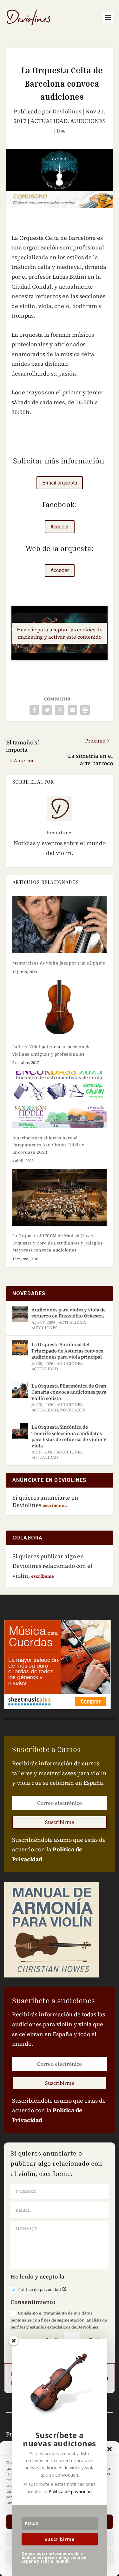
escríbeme (43, 1576)
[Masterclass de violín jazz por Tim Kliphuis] (60, 925)
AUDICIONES (88, 121)
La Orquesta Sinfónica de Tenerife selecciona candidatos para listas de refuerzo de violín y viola (69, 1436)
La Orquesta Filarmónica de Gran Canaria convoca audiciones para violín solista (69, 1392)
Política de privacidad (40, 2289)
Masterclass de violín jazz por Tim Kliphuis (59, 963)
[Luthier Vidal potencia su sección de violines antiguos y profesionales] (60, 1009)
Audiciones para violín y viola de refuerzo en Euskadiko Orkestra (69, 1313)
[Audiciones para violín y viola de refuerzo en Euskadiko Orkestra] (20, 1314)
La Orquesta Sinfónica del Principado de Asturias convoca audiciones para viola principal (67, 1351)
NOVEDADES (73, 1410)
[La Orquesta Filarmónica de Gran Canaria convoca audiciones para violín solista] (20, 1390)
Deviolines (67, 111)
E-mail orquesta (60, 483)
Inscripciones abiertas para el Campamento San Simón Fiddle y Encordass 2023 (48, 1145)
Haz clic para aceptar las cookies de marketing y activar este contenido (60, 633)
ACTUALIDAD (49, 121)
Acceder (60, 527)
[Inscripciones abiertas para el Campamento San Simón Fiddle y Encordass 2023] (60, 1099)
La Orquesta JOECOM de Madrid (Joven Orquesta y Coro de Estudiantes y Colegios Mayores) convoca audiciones (58, 1243)
